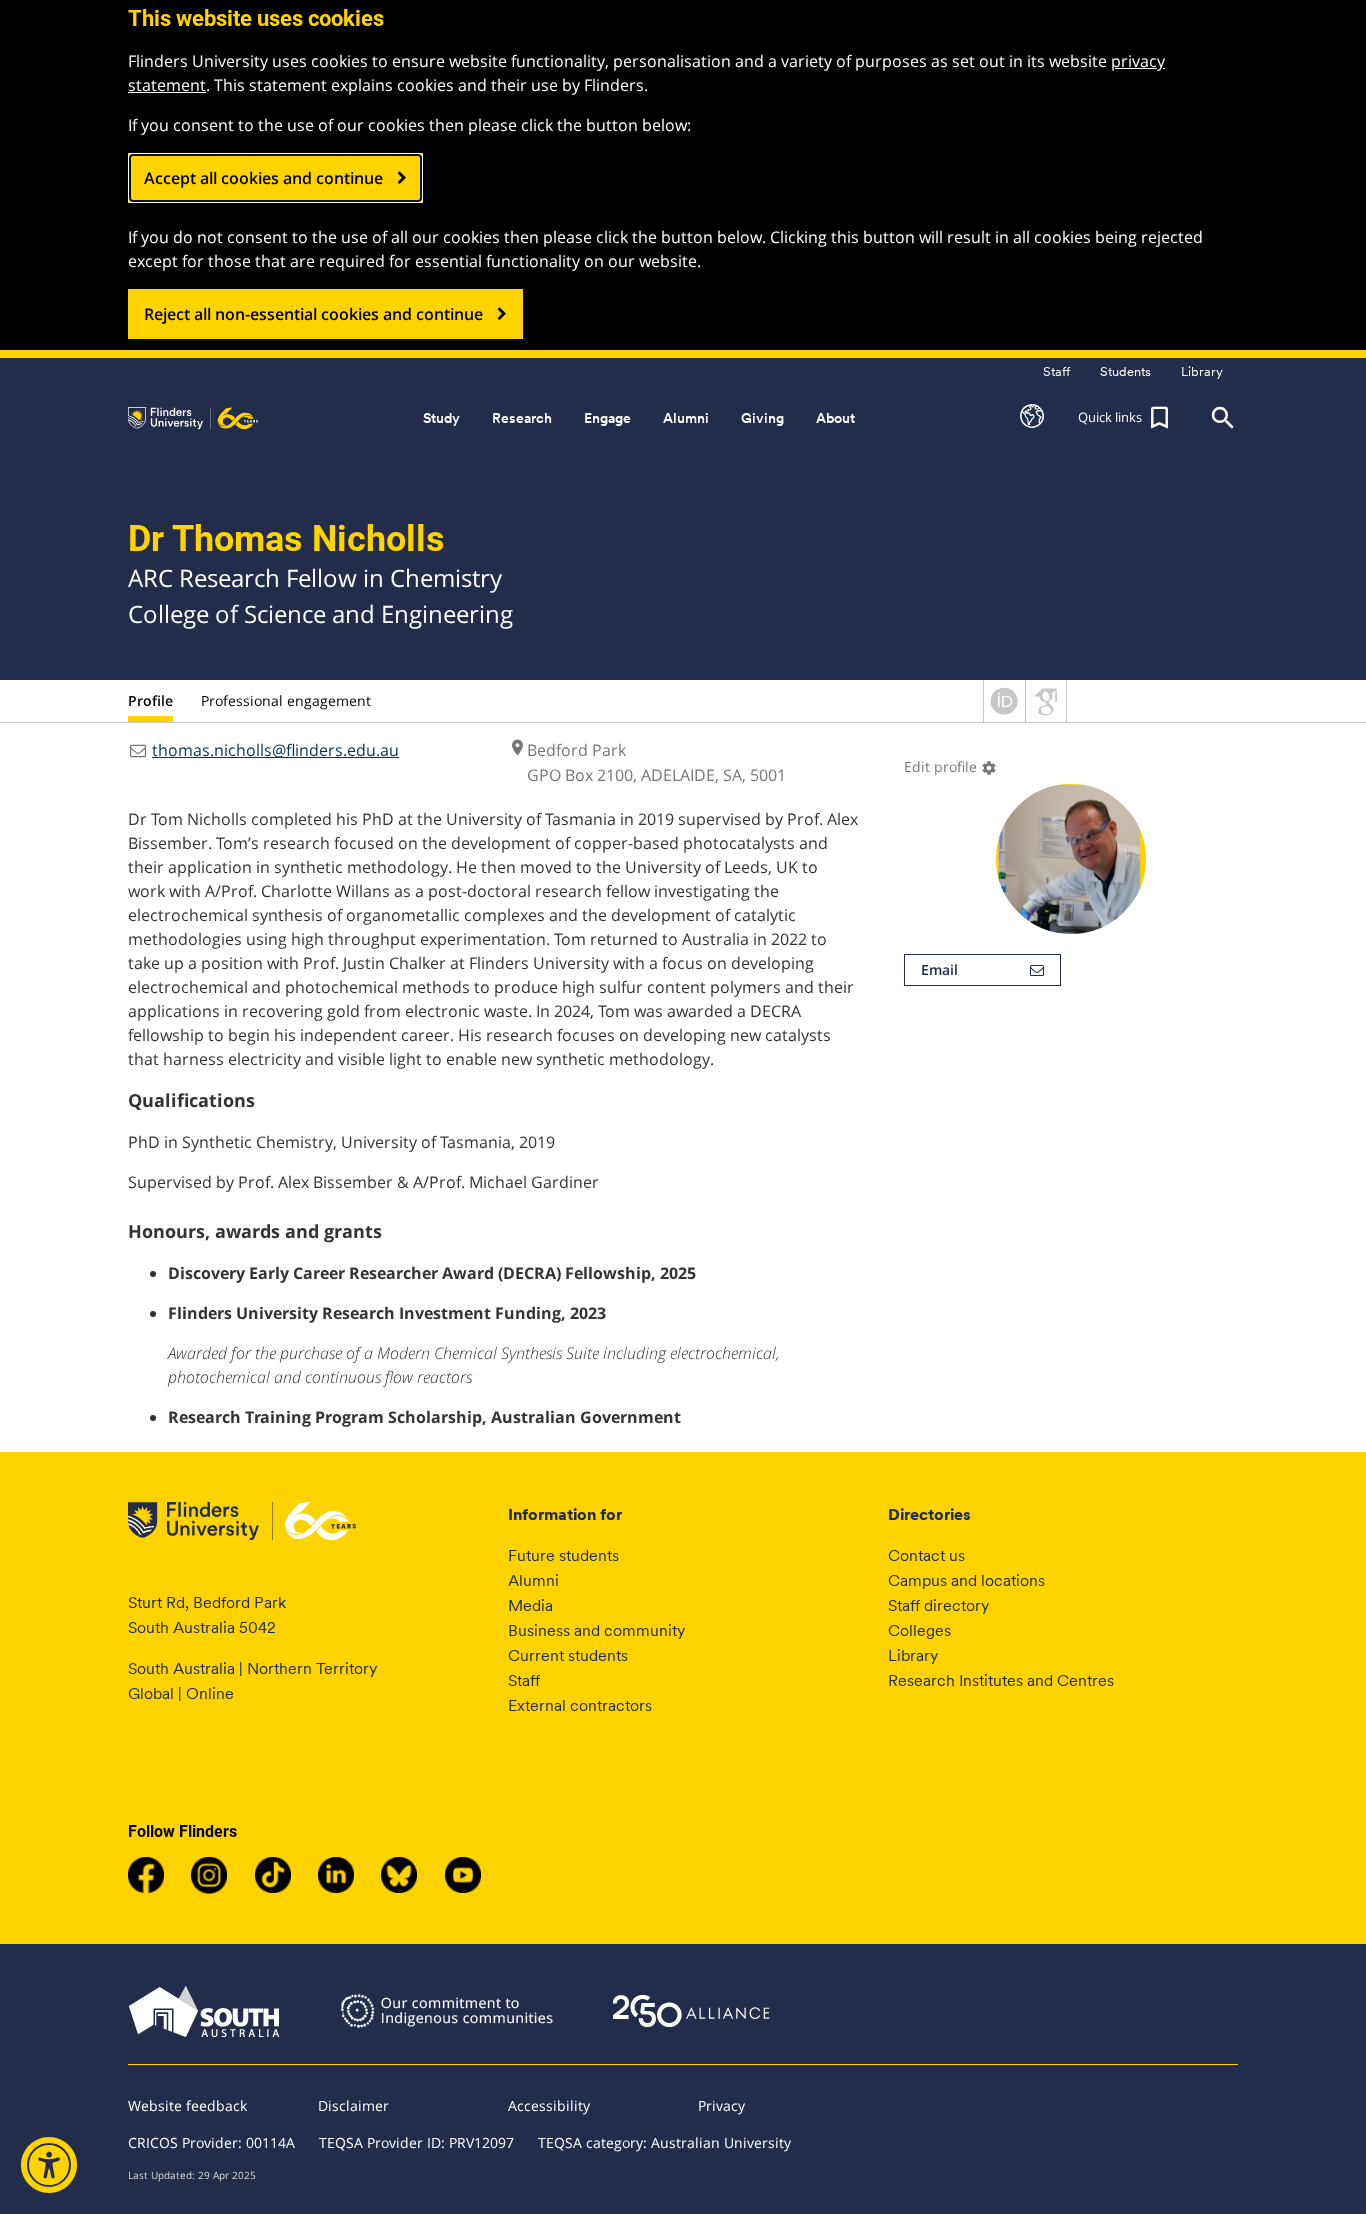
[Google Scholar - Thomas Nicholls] (1046, 716)
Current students (568, 1655)
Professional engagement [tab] (286, 700)
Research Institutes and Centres (1001, 1680)
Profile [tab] (150, 700)
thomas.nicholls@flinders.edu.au (275, 750)
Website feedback (187, 2105)
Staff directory (938, 1605)
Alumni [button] (686, 418)
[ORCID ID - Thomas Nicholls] (1004, 716)
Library (913, 1655)
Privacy (721, 2105)
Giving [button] (762, 418)
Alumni (533, 1580)
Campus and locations (966, 1580)
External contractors (580, 1705)
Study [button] (441, 418)
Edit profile (950, 766)
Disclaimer (353, 2105)
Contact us (926, 1555)
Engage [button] (607, 418)
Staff (524, 1680)
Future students (563, 1555)
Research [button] (522, 418)
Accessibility (549, 2105)
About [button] (835, 418)
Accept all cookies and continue (263, 178)
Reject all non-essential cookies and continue (313, 314)
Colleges (919, 1630)
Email (939, 969)
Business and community (596, 1630)
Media (530, 1605)
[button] (1032, 418)
